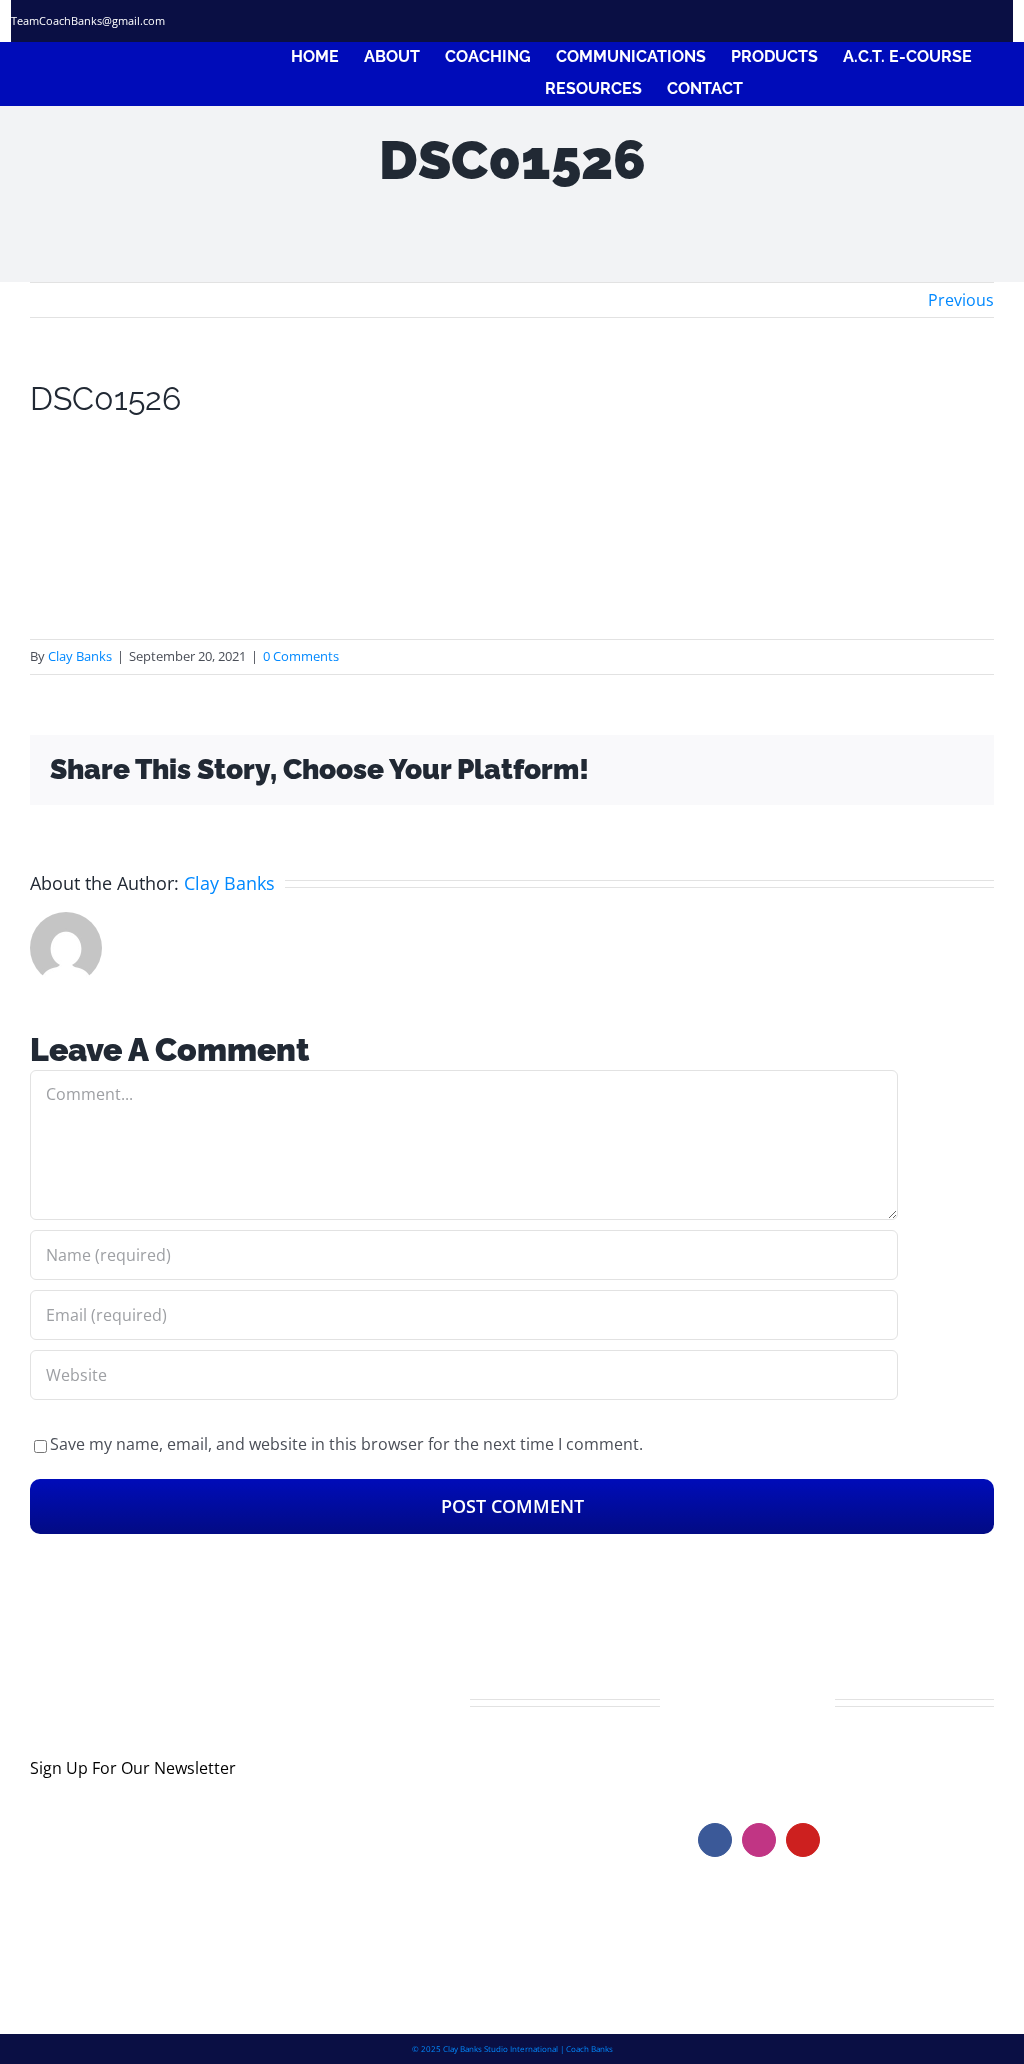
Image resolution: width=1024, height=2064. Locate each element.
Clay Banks (80, 656)
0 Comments (301, 656)
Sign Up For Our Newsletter (133, 1768)
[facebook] (863, 21)
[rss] (971, 21)
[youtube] (803, 1840)
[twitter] (899, 21)
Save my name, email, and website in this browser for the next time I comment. (346, 1444)
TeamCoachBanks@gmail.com (88, 20)
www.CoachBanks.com (821, 1760)
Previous (961, 300)
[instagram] (935, 21)
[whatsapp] (1006, 21)
